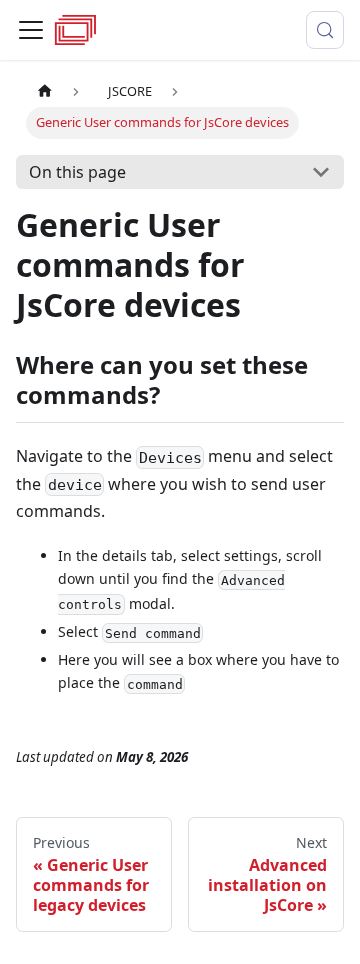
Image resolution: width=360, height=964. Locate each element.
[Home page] (45, 91)
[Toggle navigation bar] (31, 30)
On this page (77, 172)
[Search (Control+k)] (325, 30)
